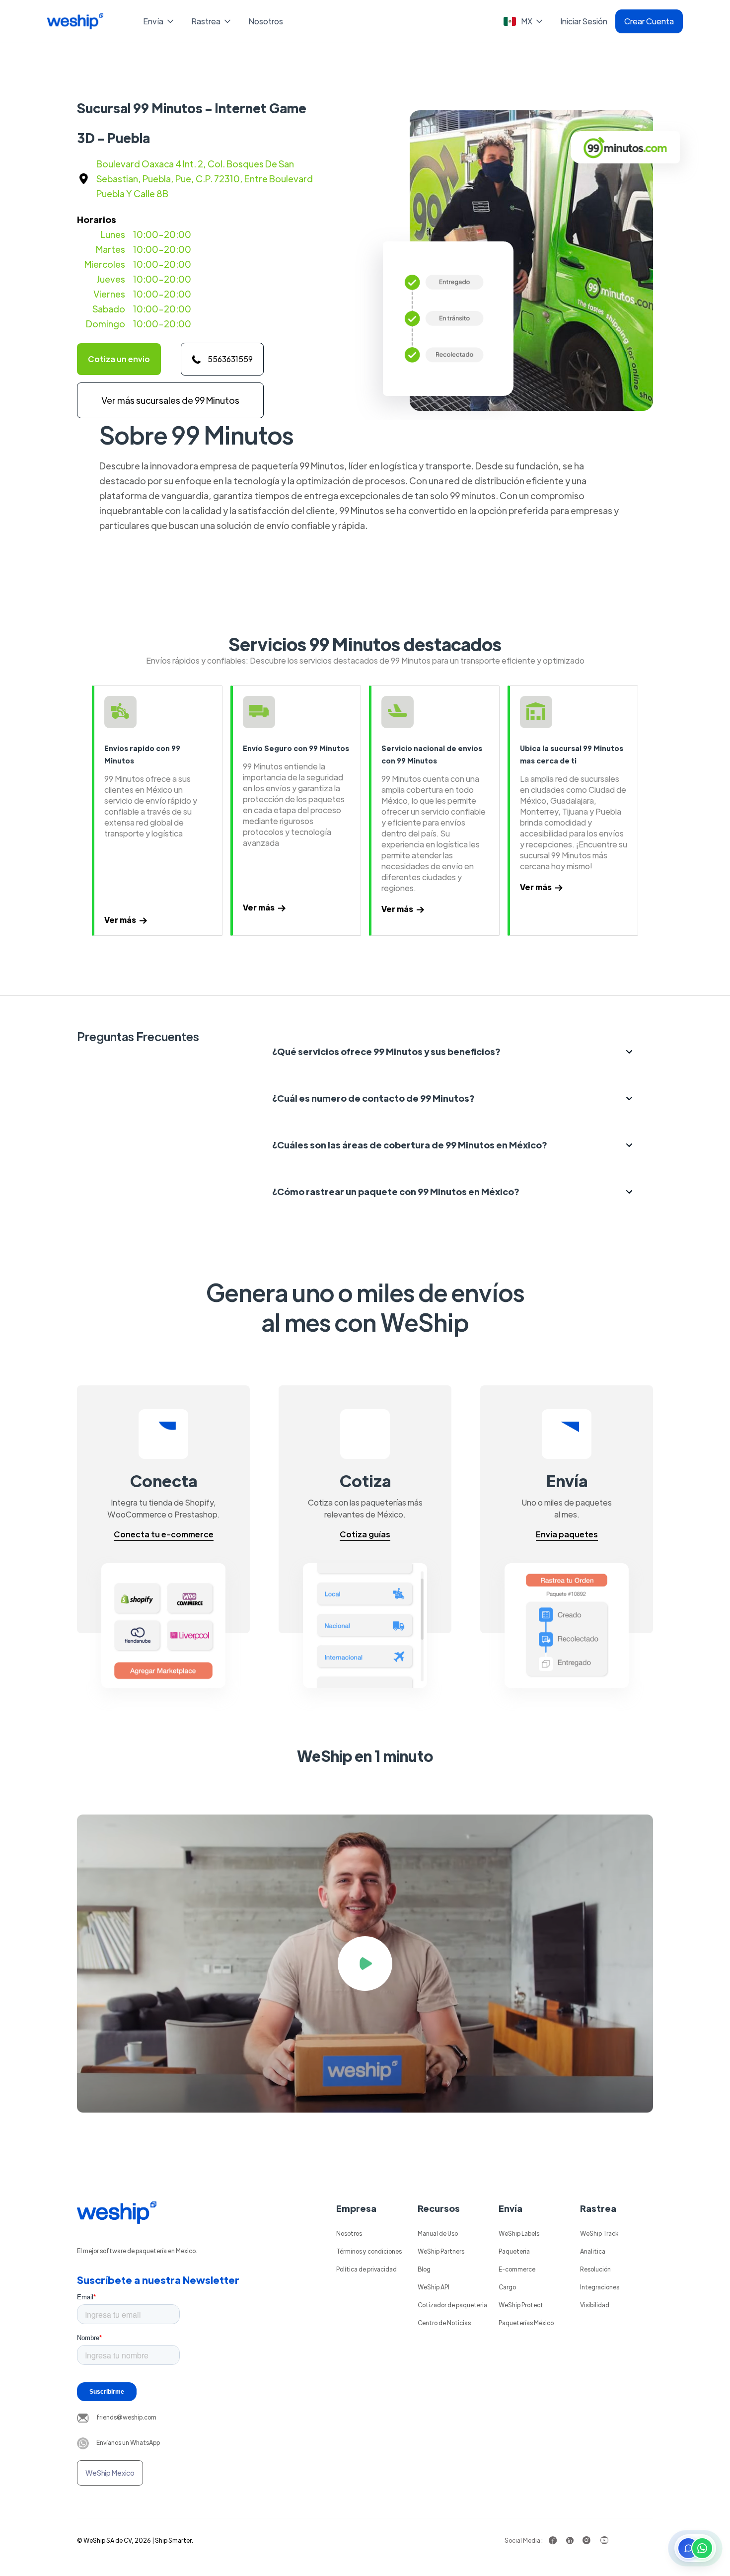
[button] (159, 21)
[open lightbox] (365, 1964)
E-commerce (517, 2269)
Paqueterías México (526, 2323)
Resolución (595, 2269)
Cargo (507, 2287)
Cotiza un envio (119, 359)
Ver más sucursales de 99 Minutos (170, 400)
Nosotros (266, 21)
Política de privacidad (366, 2269)
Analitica (593, 2251)
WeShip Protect (521, 2305)
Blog (424, 2269)
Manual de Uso (438, 2233)
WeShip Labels (519, 2233)
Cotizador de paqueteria (452, 2305)
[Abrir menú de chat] (695, 2548)
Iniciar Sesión (584, 21)
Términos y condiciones (369, 2251)
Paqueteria (514, 2251)
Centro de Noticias (444, 2323)
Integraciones (600, 2287)
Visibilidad (595, 2305)
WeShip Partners (441, 2251)
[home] (75, 21)
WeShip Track (599, 2233)
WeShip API (434, 2287)
